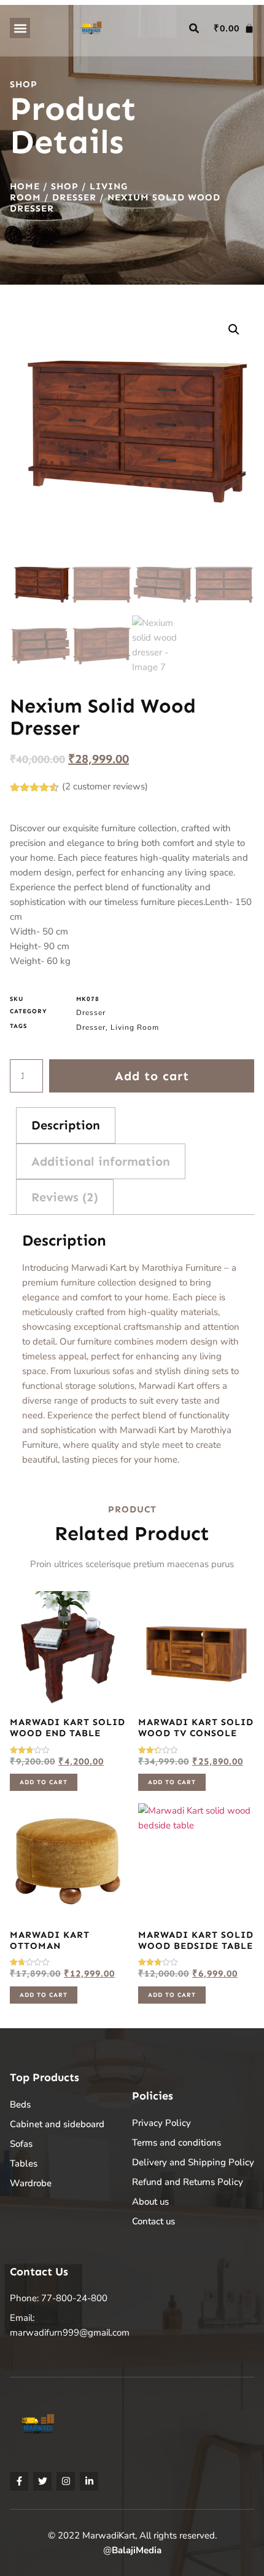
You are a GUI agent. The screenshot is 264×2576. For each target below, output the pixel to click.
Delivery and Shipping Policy (193, 2162)
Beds (20, 2104)
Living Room (135, 1027)
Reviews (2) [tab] (65, 1197)
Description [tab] (66, 1125)
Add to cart (152, 1076)
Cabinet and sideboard (57, 2124)
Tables (24, 2163)
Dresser (74, 197)
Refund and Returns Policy (188, 2182)
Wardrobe (31, 2183)
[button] (20, 28)
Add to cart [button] (44, 1782)
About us (150, 2202)
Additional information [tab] (101, 1161)
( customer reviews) (105, 786)
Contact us (153, 2221)
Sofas (21, 2144)
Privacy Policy (161, 2123)
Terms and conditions (177, 2143)
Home (25, 186)
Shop (65, 186)
